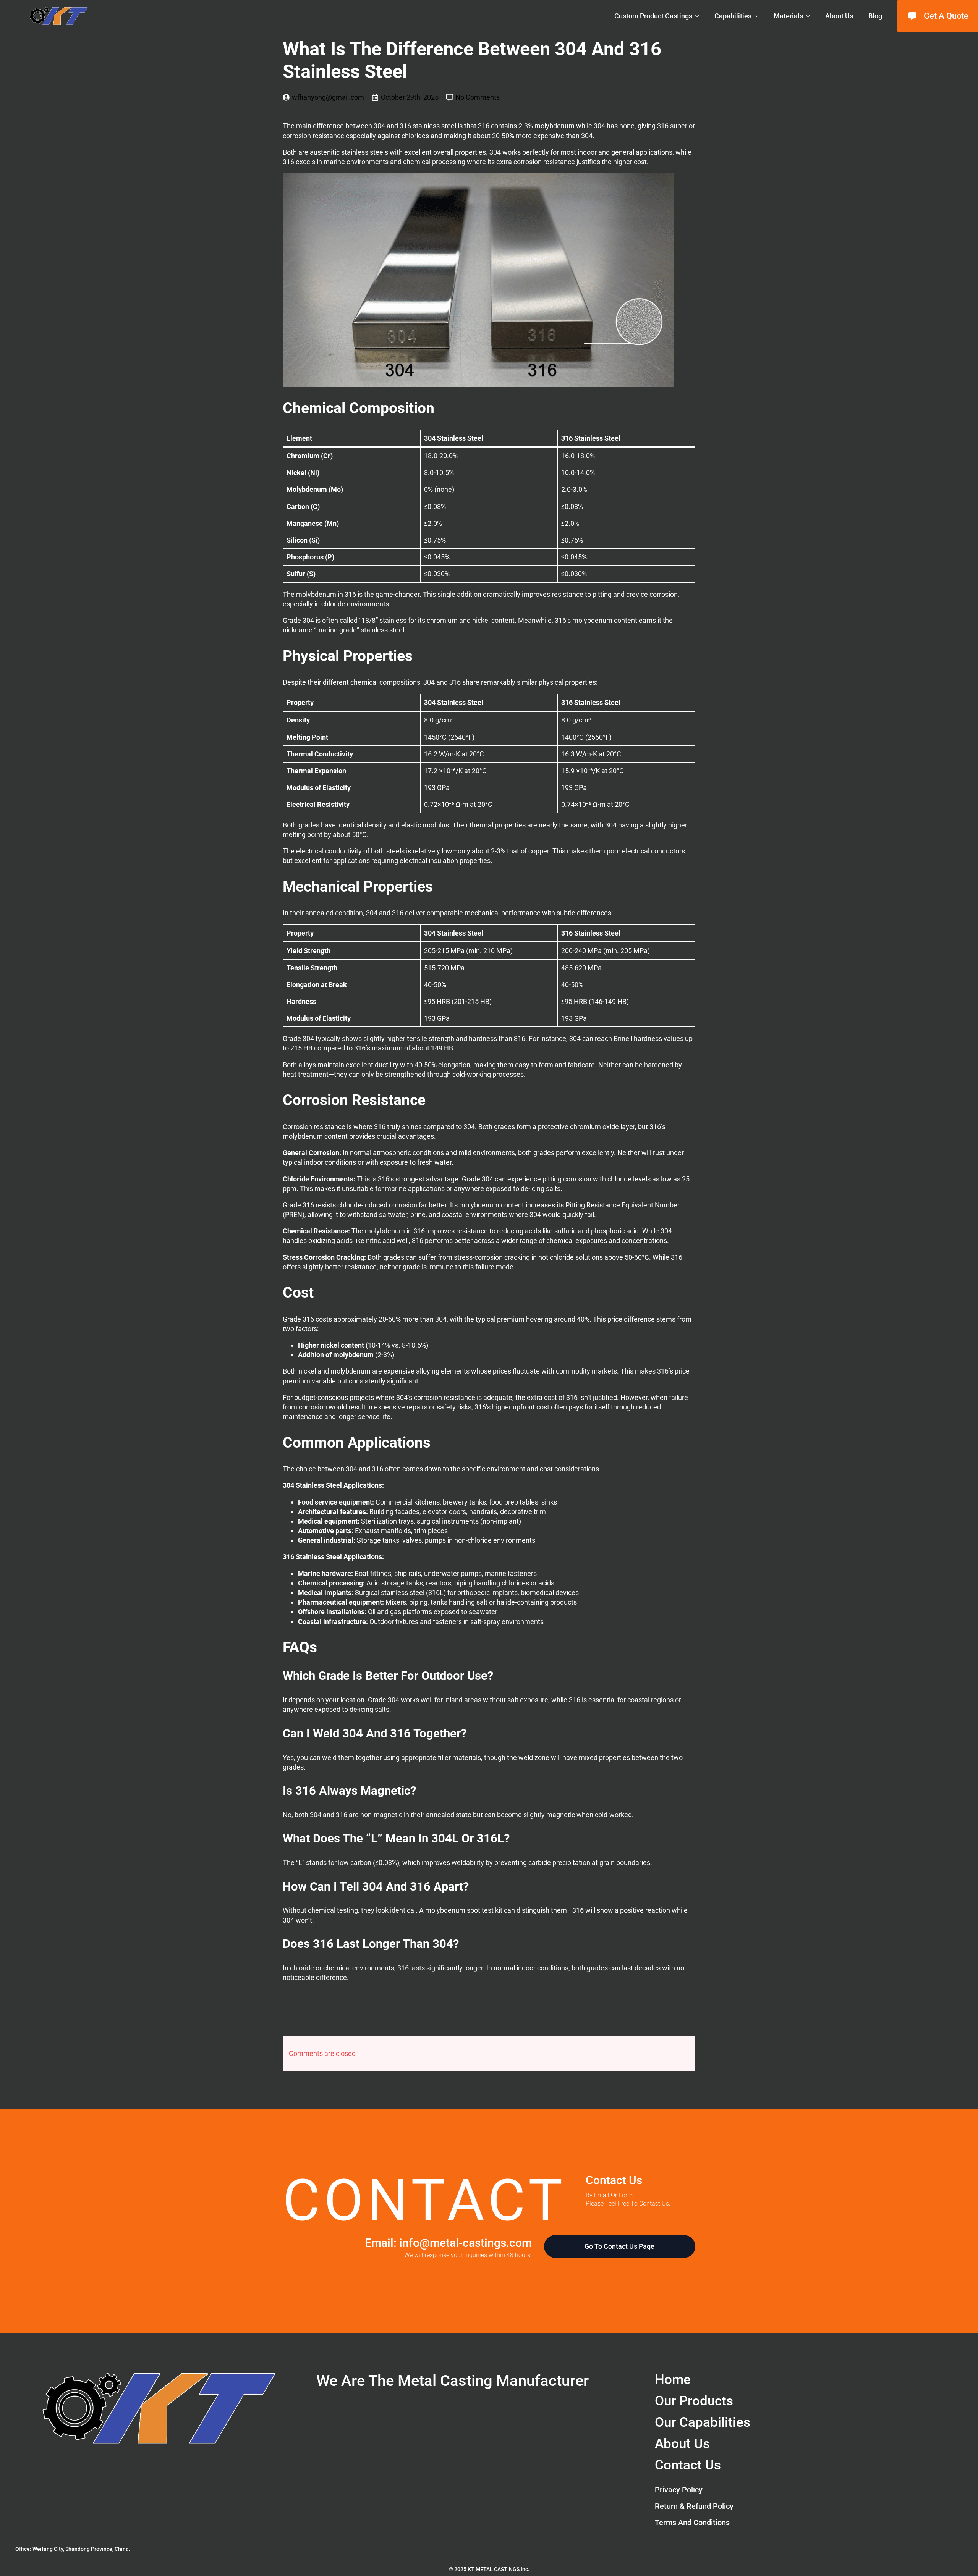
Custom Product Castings (653, 16)
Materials (788, 16)
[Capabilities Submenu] (759, 16)
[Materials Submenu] (810, 16)
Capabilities (733, 16)
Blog (875, 16)
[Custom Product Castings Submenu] (699, 16)
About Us (839, 16)
